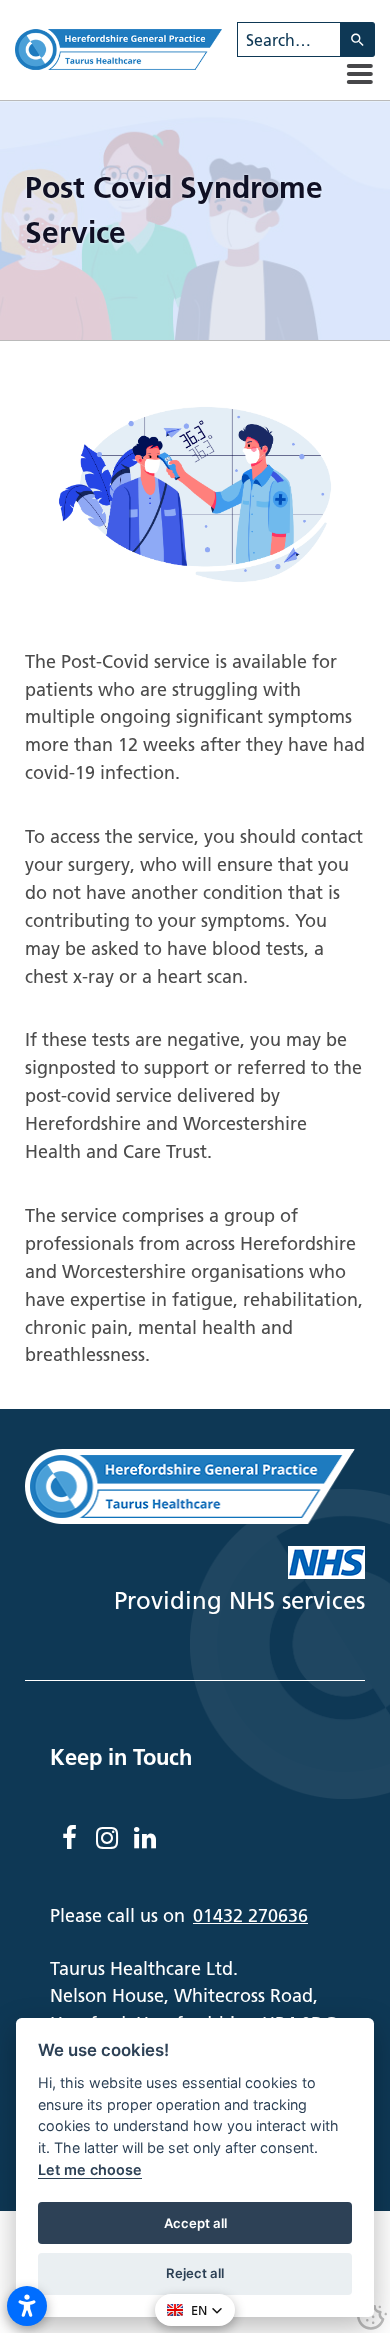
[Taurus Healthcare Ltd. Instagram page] (107, 1838)
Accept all (195, 2223)
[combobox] (289, 39)
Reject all (195, 2273)
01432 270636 (250, 1915)
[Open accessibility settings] (27, 2306)
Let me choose (90, 2169)
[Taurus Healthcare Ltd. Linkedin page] (145, 1838)
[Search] (358, 39)
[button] (360, 74)
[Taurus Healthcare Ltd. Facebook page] (69, 1838)
